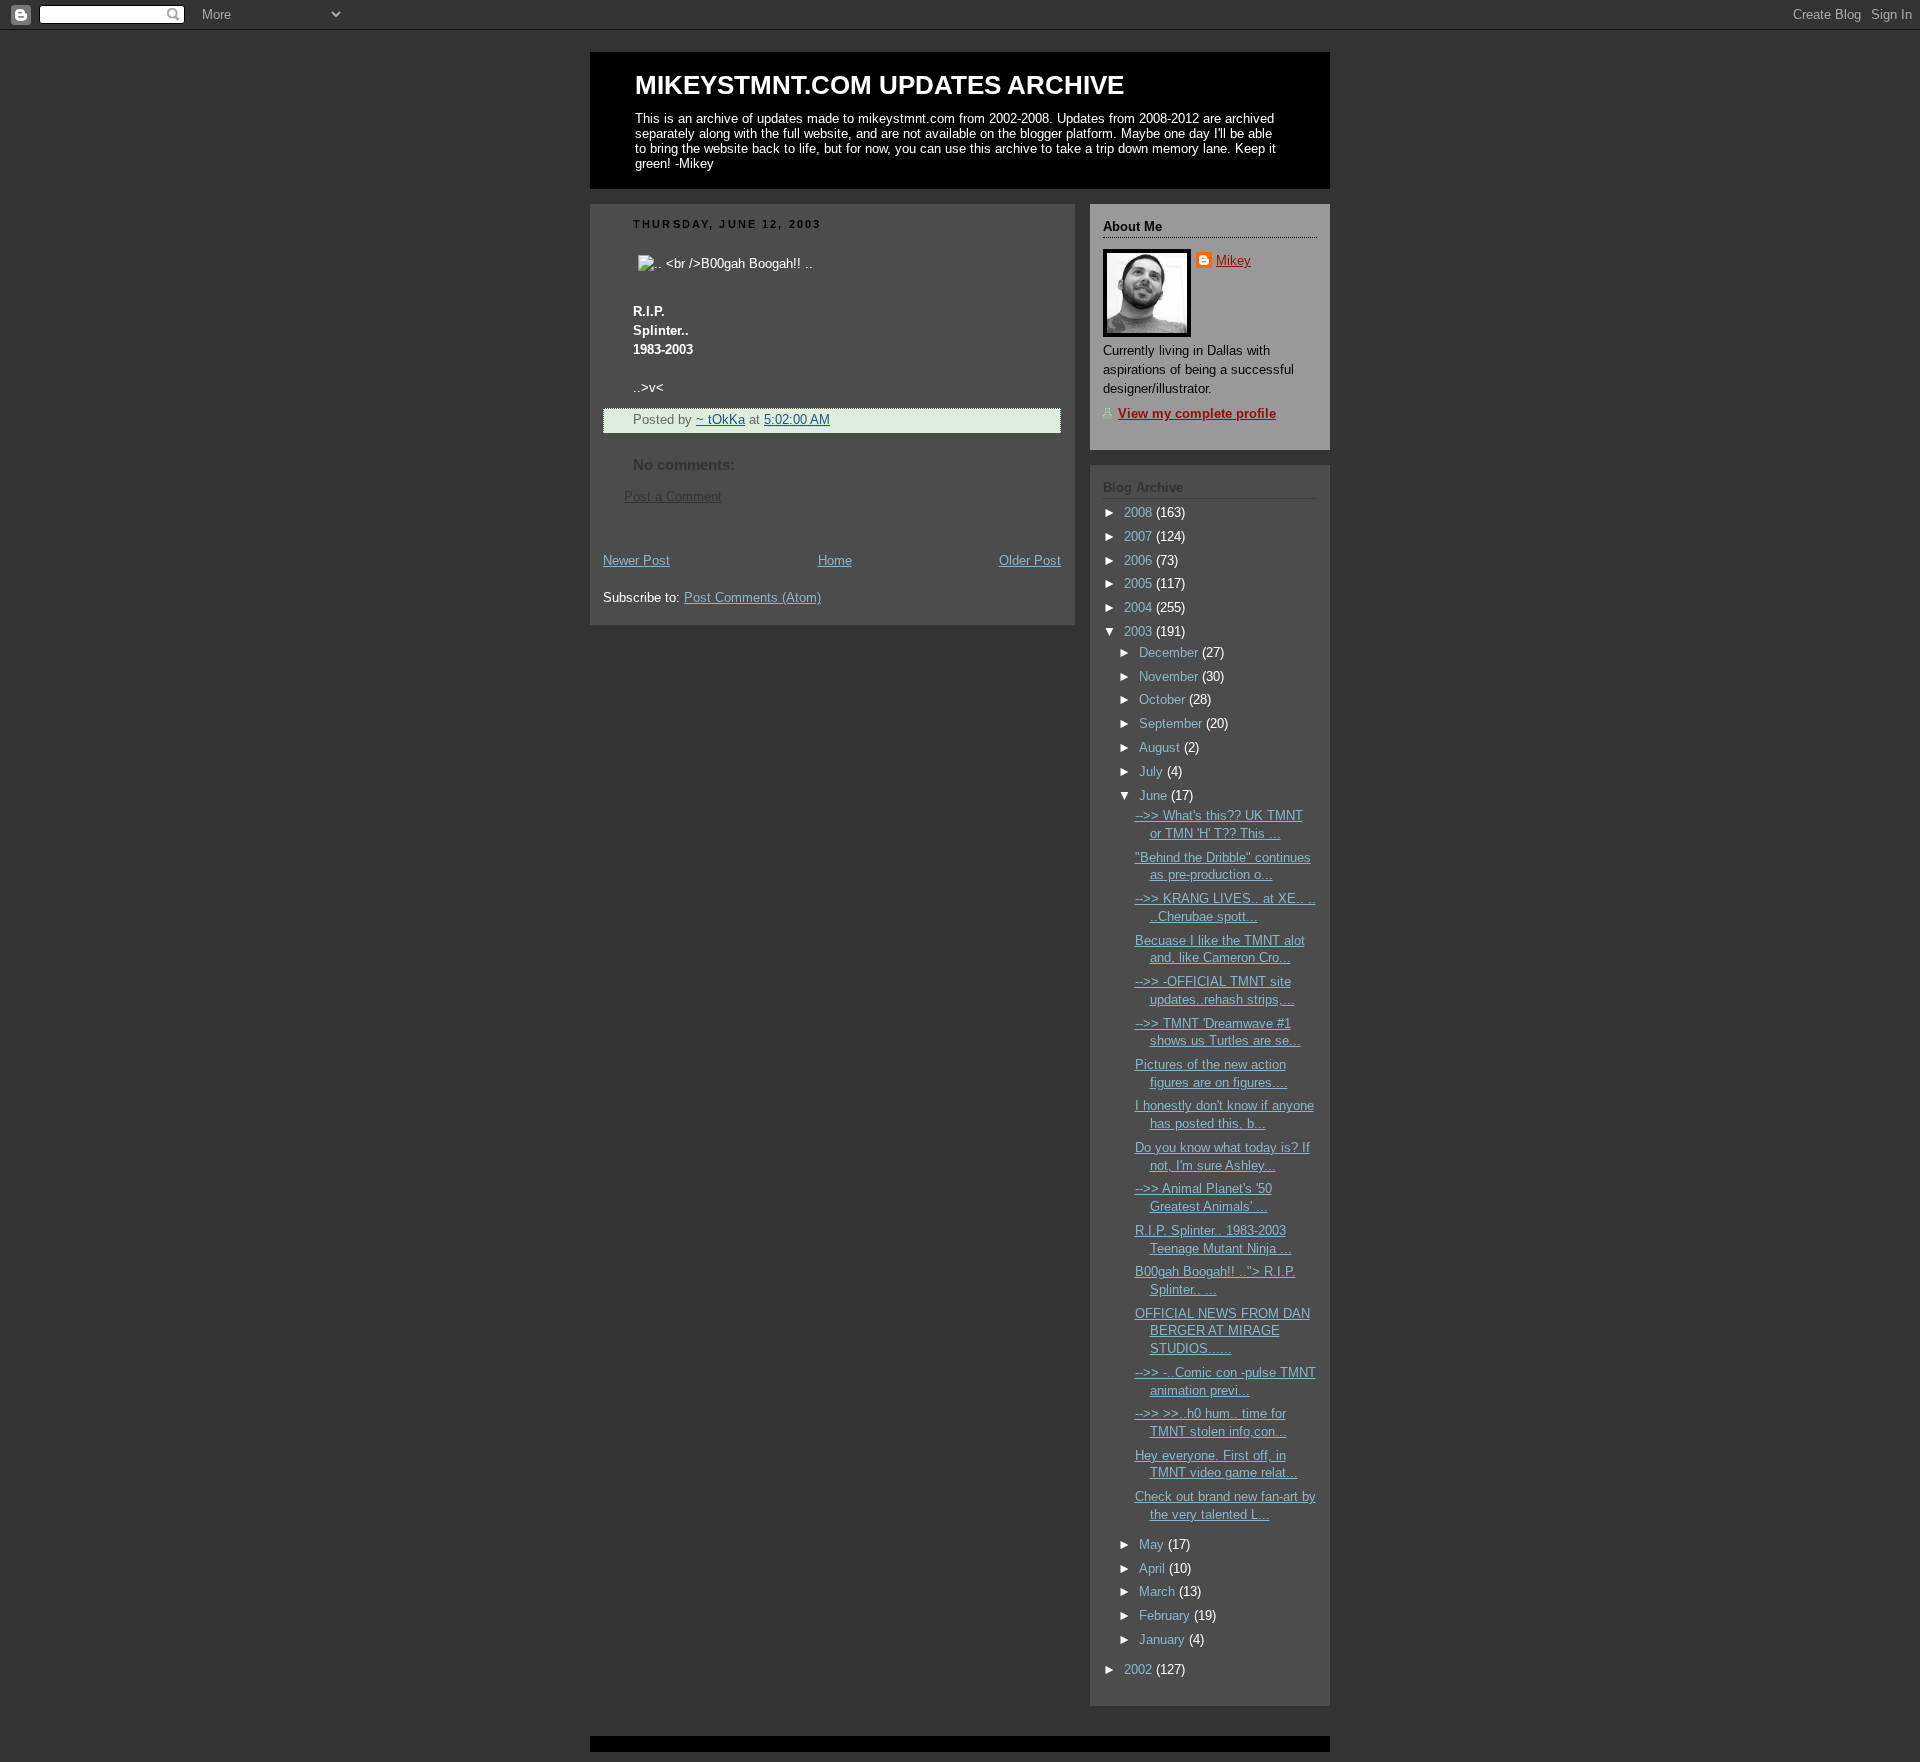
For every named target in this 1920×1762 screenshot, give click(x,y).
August (1161, 748)
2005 (1140, 584)
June (1155, 796)
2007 (1140, 537)
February (1166, 1616)
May (1153, 1545)
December (1170, 653)
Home (835, 561)
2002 (1140, 1670)
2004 (1140, 608)
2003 (1140, 632)
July (1153, 772)
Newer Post (636, 561)
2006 (1140, 561)
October (1164, 700)
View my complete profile (1197, 414)
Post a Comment (673, 497)
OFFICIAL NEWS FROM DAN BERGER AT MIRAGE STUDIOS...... (1222, 1331)
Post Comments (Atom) (752, 598)
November (1170, 677)
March (1159, 1592)
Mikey (1233, 261)
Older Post (1030, 561)
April (1154, 1569)
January (1164, 1640)
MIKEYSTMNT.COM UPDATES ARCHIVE (879, 85)
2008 (1140, 513)
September (1172, 724)
